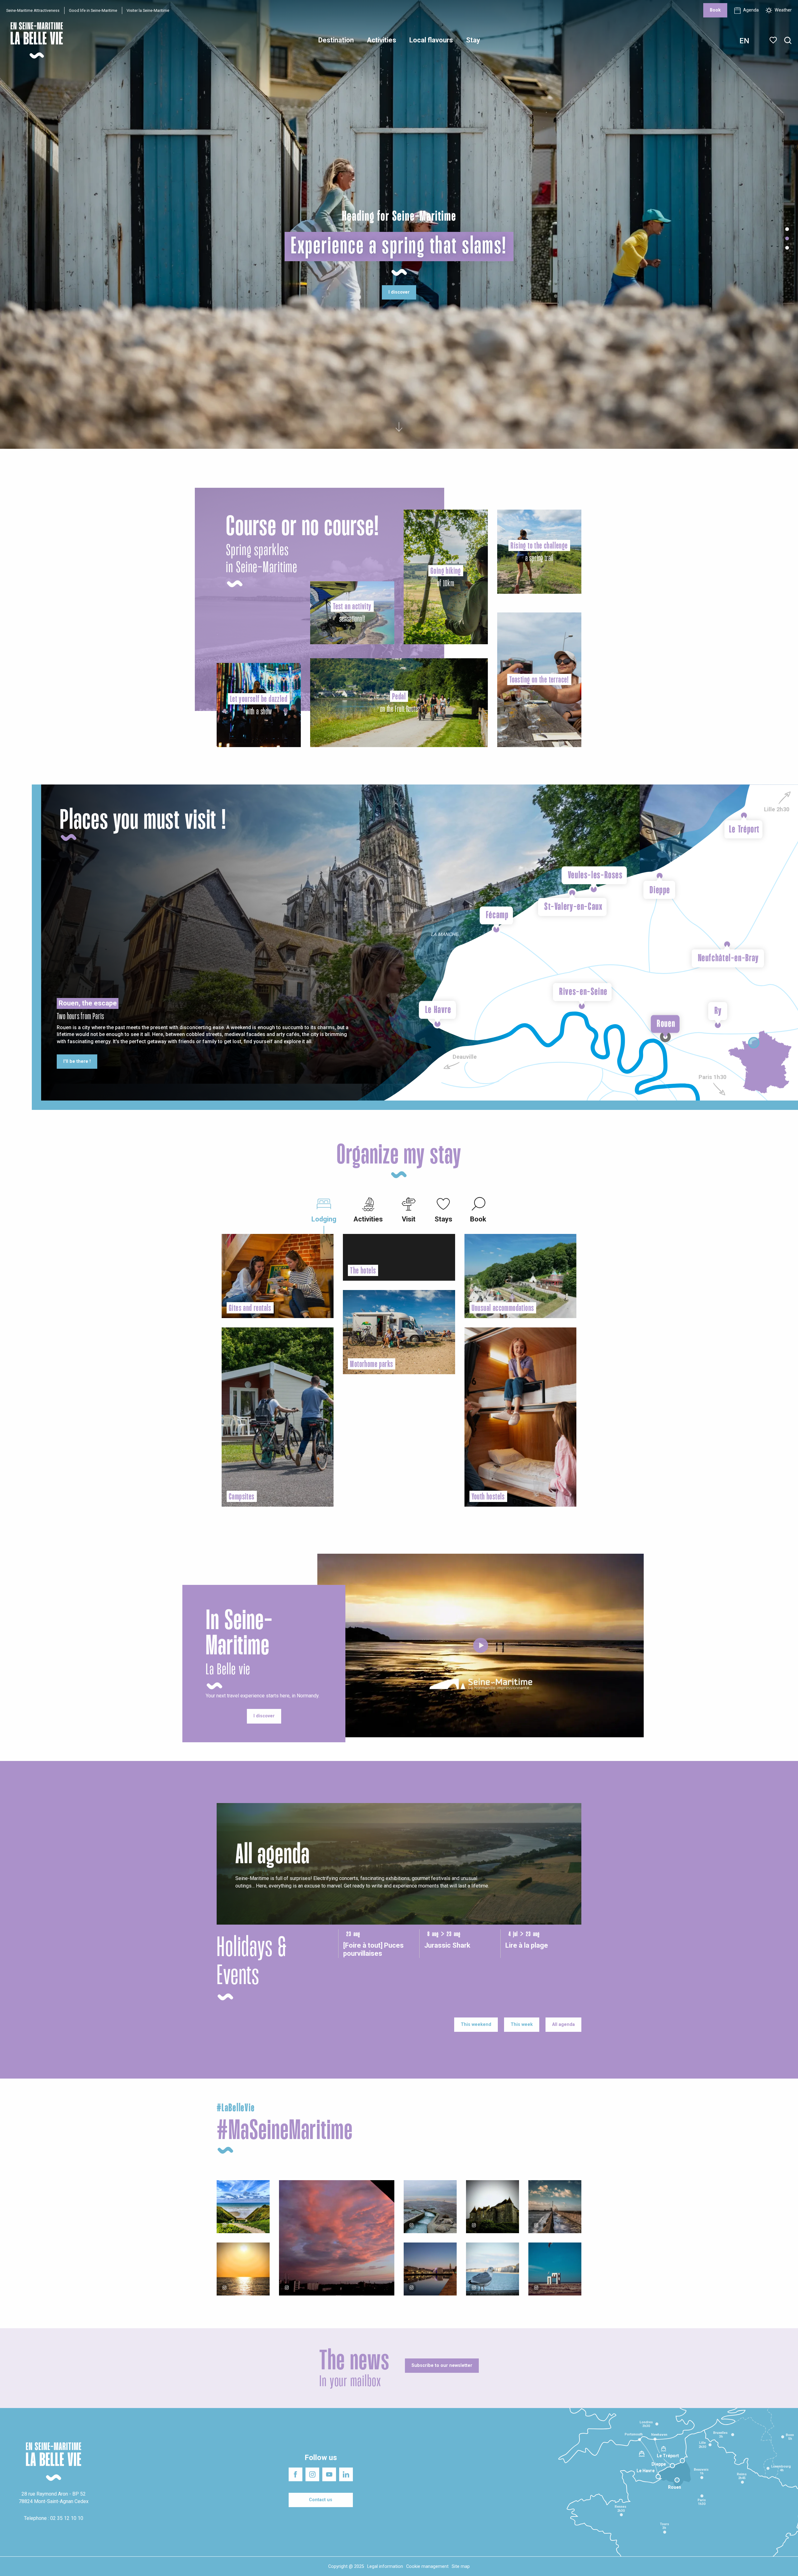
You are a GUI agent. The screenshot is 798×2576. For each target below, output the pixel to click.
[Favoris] (774, 40)
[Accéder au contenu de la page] (399, 425)
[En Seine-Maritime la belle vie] (481, 1645)
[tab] (324, 1209)
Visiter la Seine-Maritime (148, 10)
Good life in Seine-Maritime (93, 10)
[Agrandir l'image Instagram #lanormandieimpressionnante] (243, 2207)
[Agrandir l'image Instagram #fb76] (337, 2238)
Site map (461, 2566)
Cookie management (427, 2566)
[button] (788, 41)
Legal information (385, 2566)
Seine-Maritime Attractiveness (33, 10)
